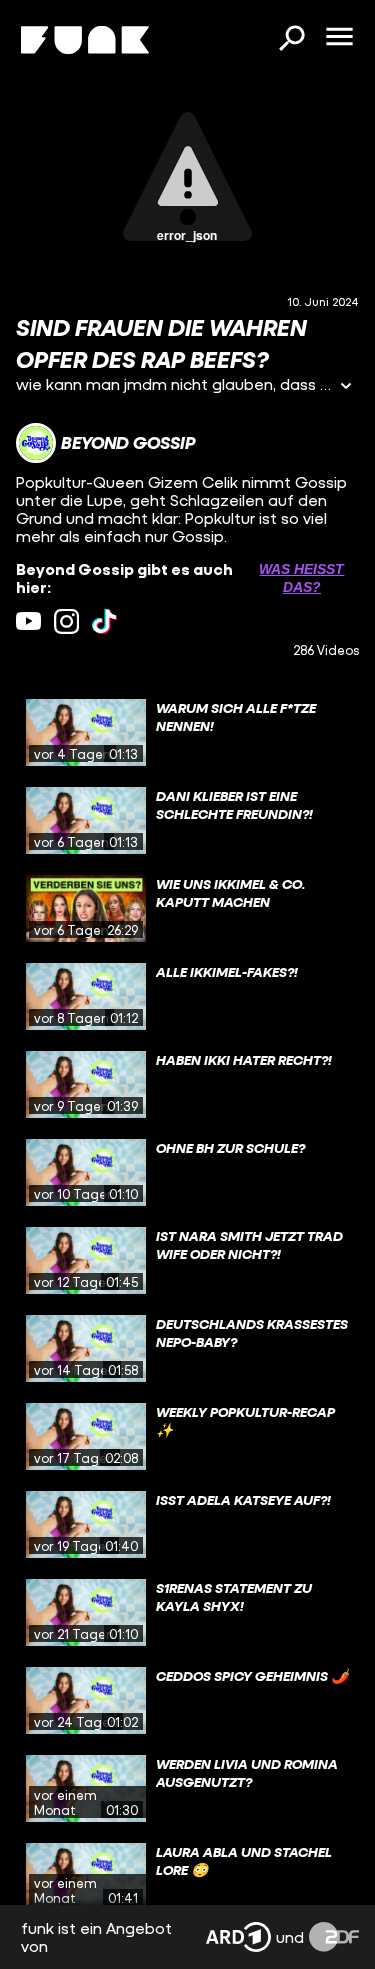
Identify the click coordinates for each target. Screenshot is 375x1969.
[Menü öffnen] (339, 38)
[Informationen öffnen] (346, 387)
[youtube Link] (28, 621)
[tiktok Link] (104, 621)
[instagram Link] (66, 621)
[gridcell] (187, 733)
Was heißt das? (301, 578)
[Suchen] (291, 40)
